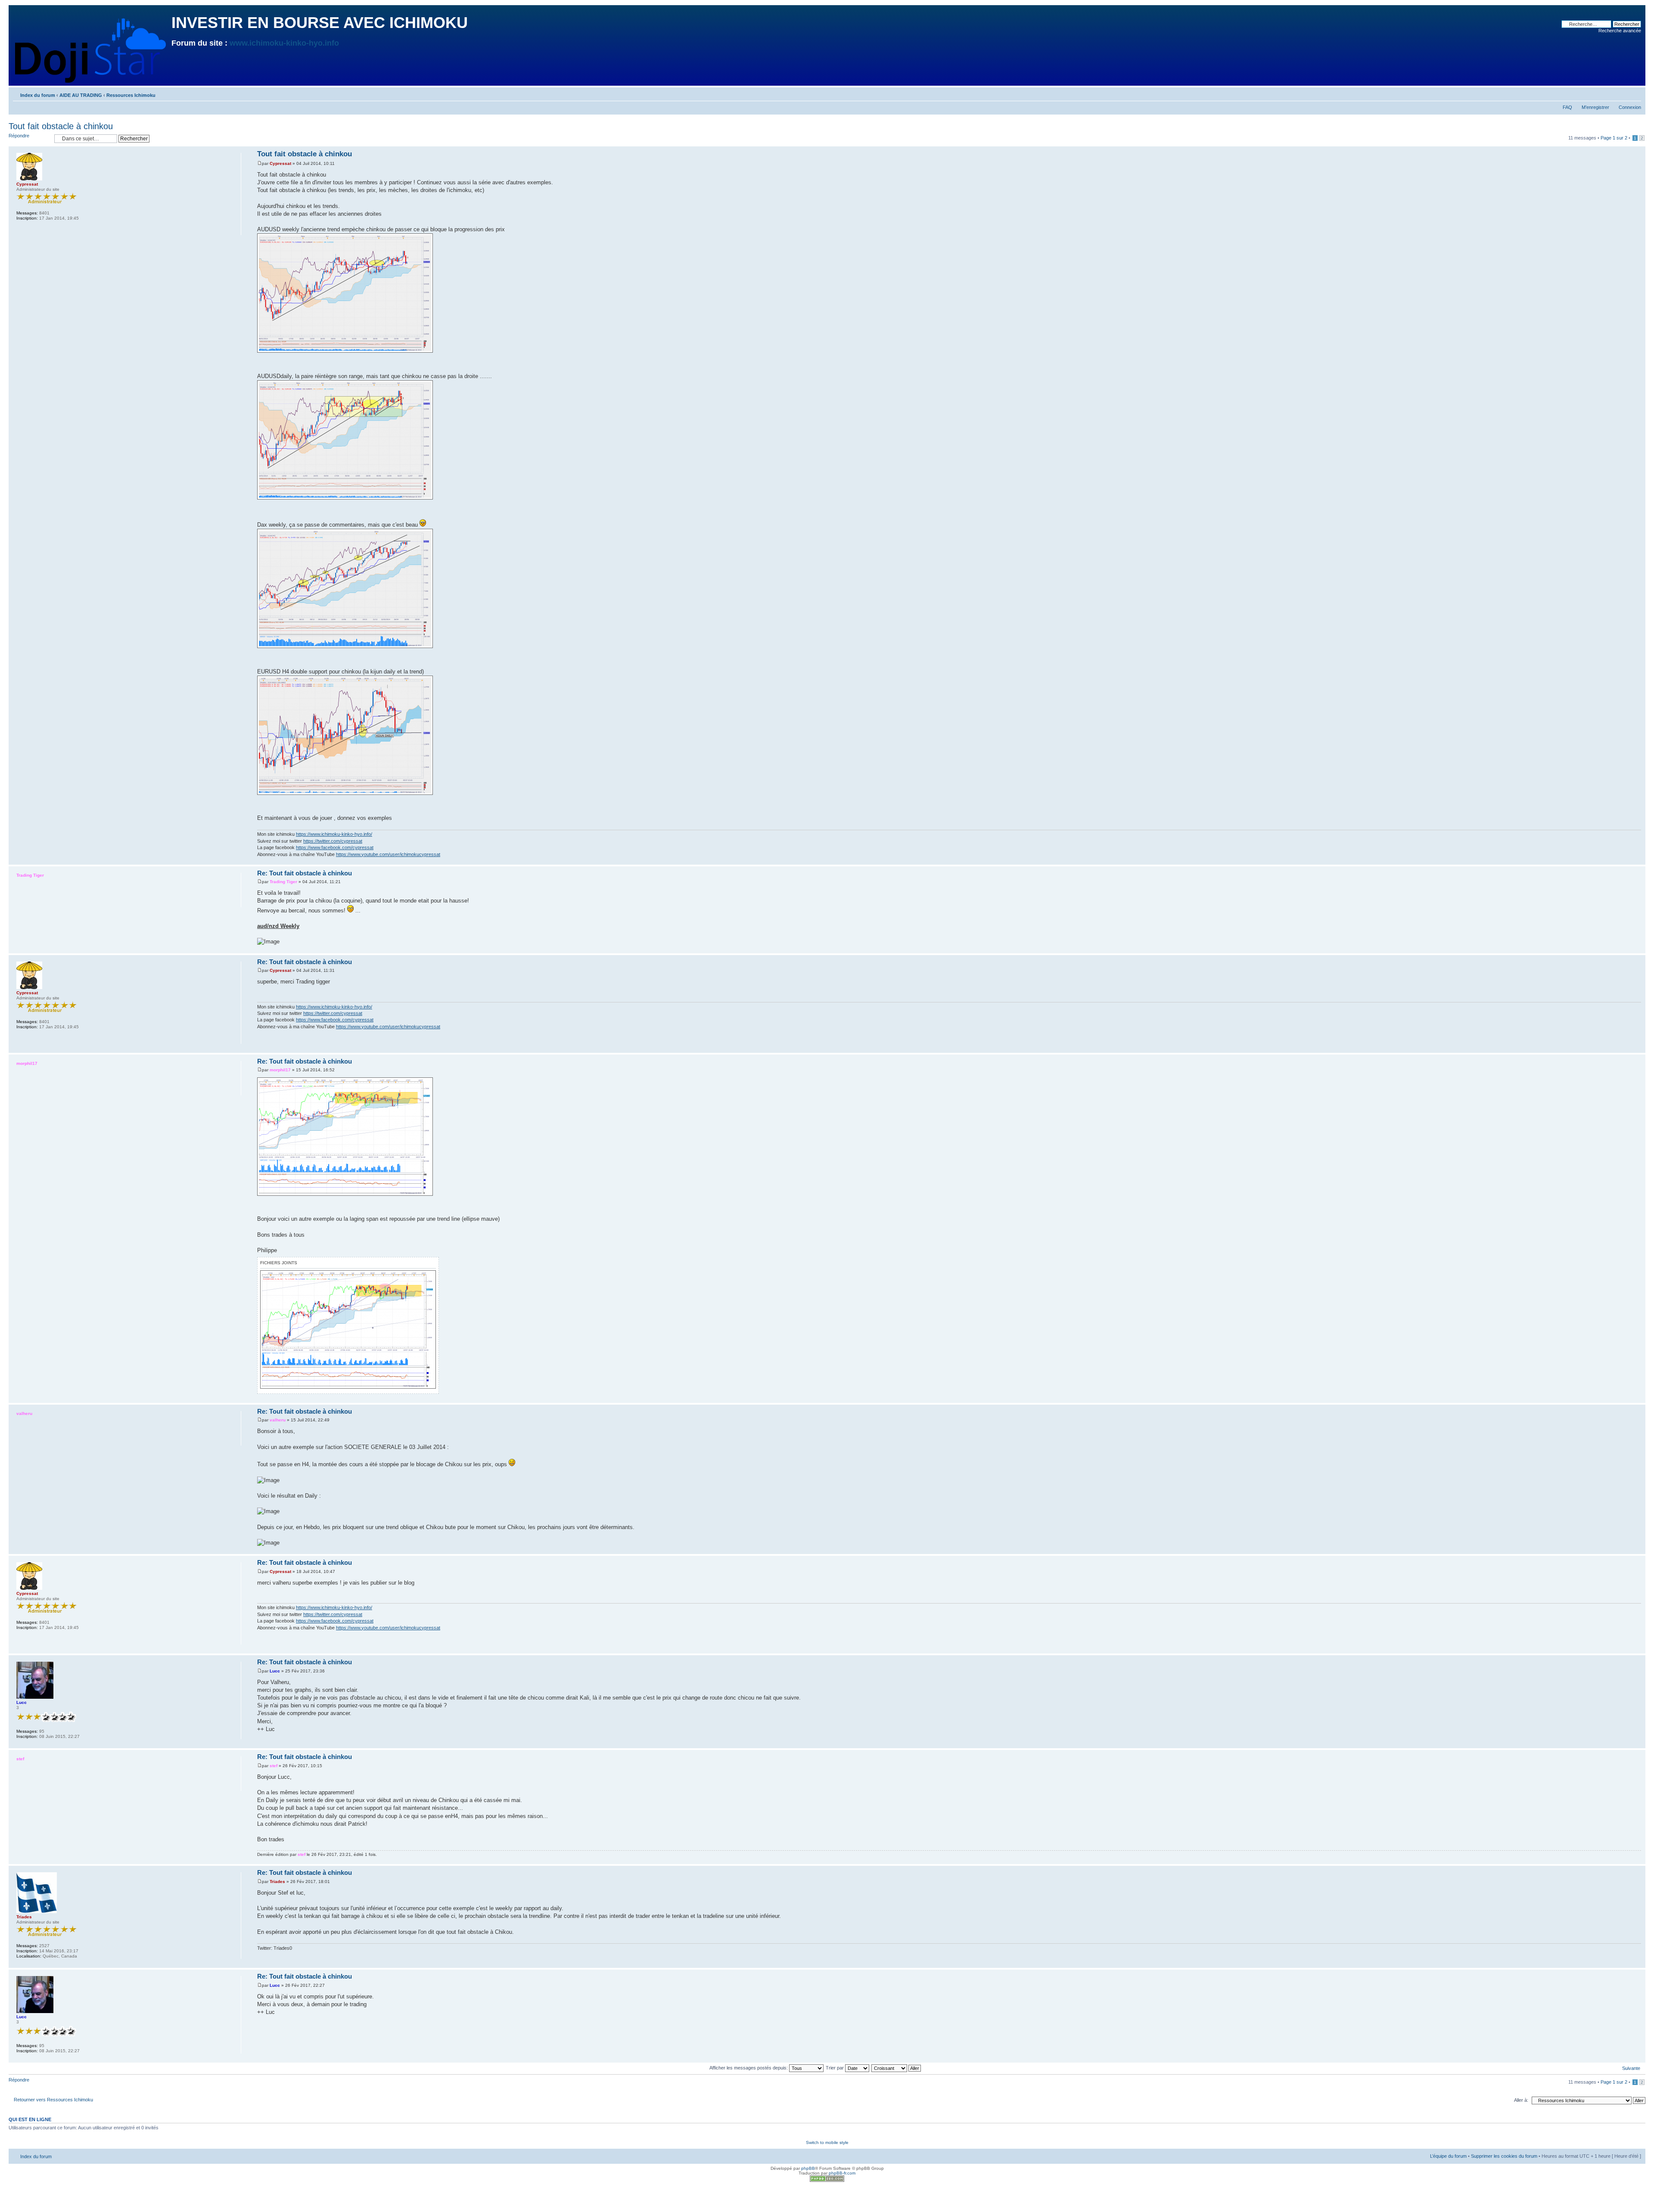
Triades (277, 1882)
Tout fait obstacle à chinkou (61, 126)
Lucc (275, 1671)
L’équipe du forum (1448, 2156)
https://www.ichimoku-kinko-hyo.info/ (334, 834)
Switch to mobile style (827, 2142)
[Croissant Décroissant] (897, 2068)
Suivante (1631, 2068)
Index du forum (38, 95)
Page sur (1614, 138)
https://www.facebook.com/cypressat (335, 847)
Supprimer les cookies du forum (1504, 2156)
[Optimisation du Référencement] (827, 2180)
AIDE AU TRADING (81, 95)
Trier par (835, 2068)
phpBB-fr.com (842, 2173)
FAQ (1567, 107)
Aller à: (1521, 2100)
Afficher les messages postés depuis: (749, 2068)
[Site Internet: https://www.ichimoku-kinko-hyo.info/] (21, 230)
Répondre (19, 136)
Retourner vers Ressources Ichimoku (53, 2100)
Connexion (1630, 107)
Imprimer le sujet (1622, 93)
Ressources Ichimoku (131, 95)
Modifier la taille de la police (1635, 93)
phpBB (808, 2168)
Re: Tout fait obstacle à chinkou (305, 873)
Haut (1639, 860)
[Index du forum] (91, 49)
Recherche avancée (1620, 31)
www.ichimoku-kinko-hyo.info (284, 43)
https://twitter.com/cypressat (333, 841)
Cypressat (280, 163)
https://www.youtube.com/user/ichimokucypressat (388, 854)
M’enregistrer (1595, 107)
